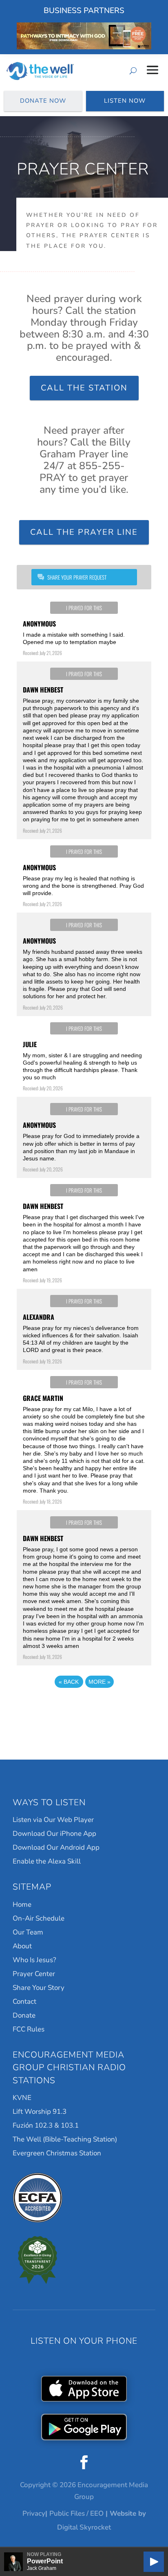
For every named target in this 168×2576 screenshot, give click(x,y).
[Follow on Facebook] (84, 2462)
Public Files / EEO (76, 2513)
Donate (24, 2015)
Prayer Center (34, 1974)
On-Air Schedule (39, 1918)
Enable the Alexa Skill (47, 1861)
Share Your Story (39, 1988)
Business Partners (84, 11)
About (22, 1946)
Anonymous (39, 624)
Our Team (28, 1932)
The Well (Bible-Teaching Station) (65, 2139)
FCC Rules (29, 2029)
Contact (24, 2001)
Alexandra (39, 1317)
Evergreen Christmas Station (57, 2153)
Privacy (34, 2513)
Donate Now (43, 101)
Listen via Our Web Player (53, 1820)
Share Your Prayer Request (77, 577)
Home (22, 1904)
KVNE (22, 2098)
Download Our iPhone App (54, 1834)
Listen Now (125, 101)
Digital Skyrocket (84, 2527)
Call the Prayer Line (84, 532)
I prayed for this (84, 608)
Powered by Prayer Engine (84, 1707)
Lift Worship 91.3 (40, 2112)
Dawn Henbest (43, 690)
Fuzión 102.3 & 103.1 (46, 2125)
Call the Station (84, 388)
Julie (30, 1044)
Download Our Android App (56, 1847)
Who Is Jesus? (34, 1960)
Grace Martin (43, 1398)
